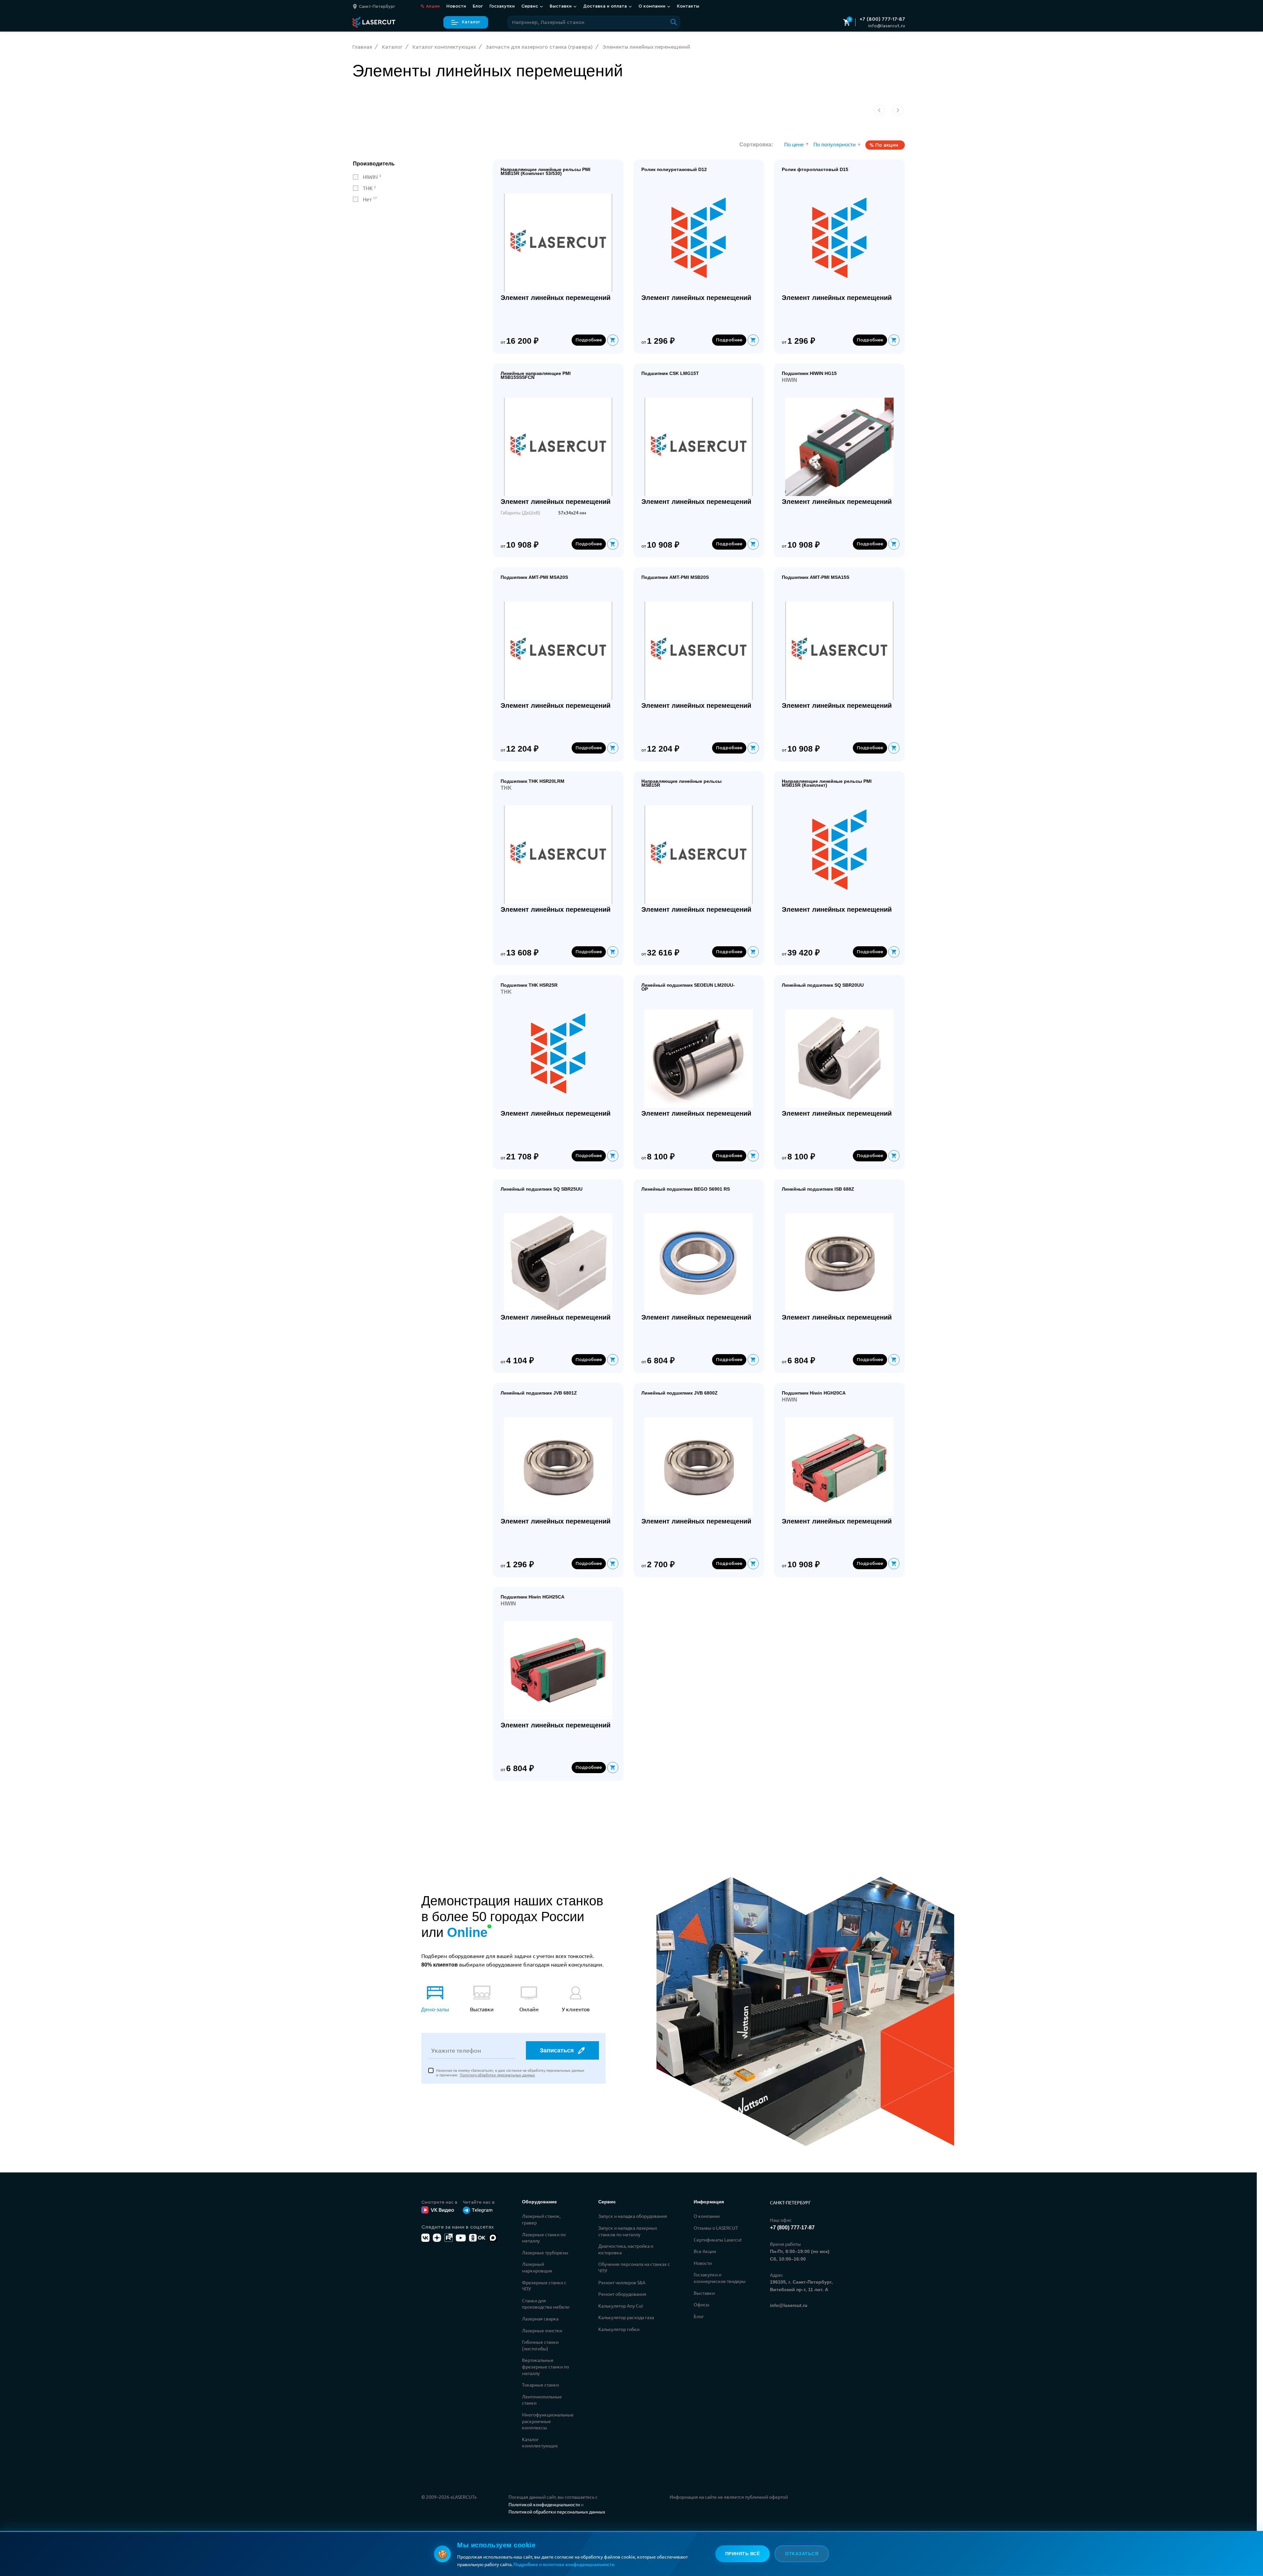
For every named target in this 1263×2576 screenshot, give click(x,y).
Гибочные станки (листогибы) (540, 2345)
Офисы (702, 2304)
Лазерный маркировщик (537, 2267)
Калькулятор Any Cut (621, 2306)
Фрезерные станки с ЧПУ (544, 2286)
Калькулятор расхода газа (626, 2317)
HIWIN (372, 177)
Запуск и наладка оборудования (633, 2216)
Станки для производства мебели (546, 2304)
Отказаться (802, 2554)
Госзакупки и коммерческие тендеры (720, 2278)
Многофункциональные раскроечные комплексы (548, 2421)
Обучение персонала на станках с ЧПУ (634, 2267)
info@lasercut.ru (887, 26)
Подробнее (589, 340)
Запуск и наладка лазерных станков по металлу (628, 2231)
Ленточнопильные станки (542, 2400)
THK (369, 188)
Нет (370, 199)
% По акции (884, 145)
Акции (430, 6)
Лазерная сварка (540, 2318)
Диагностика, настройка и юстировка (626, 2249)
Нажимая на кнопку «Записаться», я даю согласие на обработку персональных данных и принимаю (510, 2073)
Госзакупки (502, 6)
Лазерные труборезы (545, 2252)
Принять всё (743, 2554)
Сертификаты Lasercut (718, 2240)
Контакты (688, 6)
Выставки (704, 2293)
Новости (456, 6)
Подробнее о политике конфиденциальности (564, 2564)
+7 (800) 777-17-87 (882, 19)
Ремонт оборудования (622, 2294)
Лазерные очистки (542, 2330)
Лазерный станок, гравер (541, 2219)
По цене (794, 144)
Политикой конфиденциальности (544, 2504)
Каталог (471, 22)
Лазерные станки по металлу (544, 2238)
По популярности (835, 144)
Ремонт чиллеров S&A (622, 2282)
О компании (707, 2216)
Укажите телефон (456, 2050)
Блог (478, 6)
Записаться (557, 2050)
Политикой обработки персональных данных (557, 2512)
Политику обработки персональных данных (497, 2075)
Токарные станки (540, 2385)
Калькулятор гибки (619, 2329)
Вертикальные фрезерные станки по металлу (545, 2366)
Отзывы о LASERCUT (716, 2228)
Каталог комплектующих (540, 2442)
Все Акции (705, 2251)
